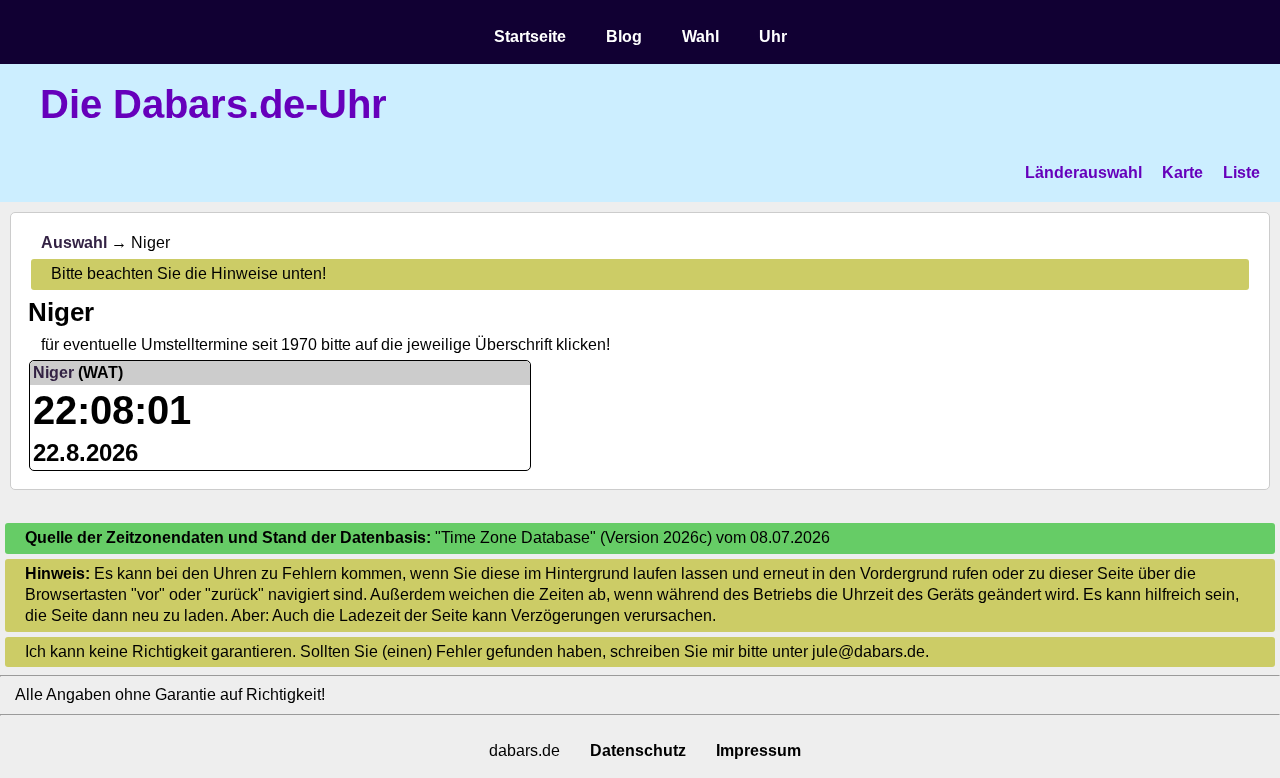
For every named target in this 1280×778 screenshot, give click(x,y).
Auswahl (74, 242)
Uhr (773, 36)
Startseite (530, 36)
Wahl (700, 36)
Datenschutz (638, 750)
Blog (624, 36)
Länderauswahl (1083, 172)
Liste (1241, 172)
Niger (53, 372)
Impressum (758, 750)
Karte (1182, 172)
